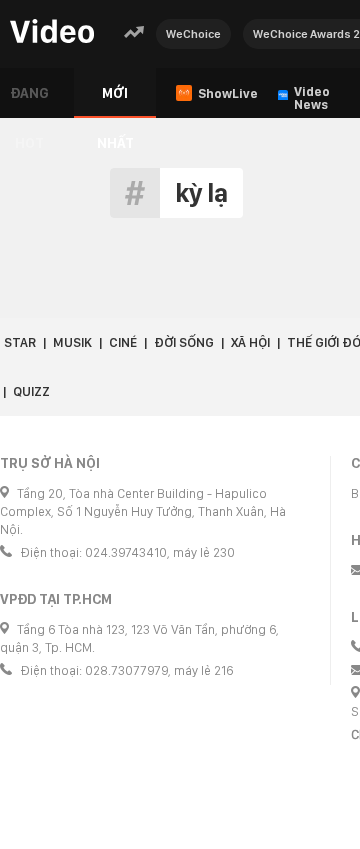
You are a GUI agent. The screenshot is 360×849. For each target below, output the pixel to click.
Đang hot (29, 101)
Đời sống (184, 342)
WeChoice (193, 34)
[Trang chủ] (52, 32)
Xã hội (250, 342)
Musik (72, 342)
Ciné (123, 342)
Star (20, 342)
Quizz (31, 391)
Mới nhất (115, 101)
